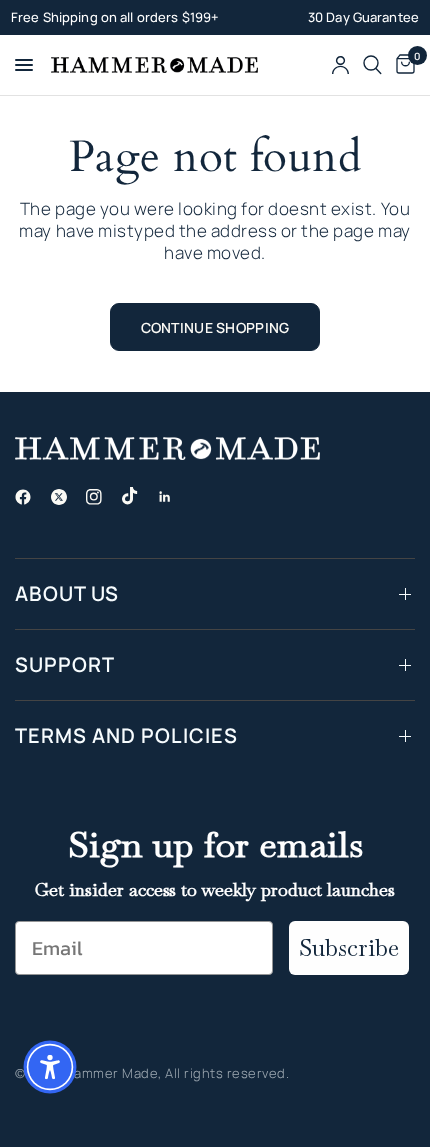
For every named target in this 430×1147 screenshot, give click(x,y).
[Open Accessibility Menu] (50, 1067)
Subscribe (349, 947)
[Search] (372, 65)
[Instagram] (102, 497)
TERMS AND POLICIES (126, 735)
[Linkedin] (173, 497)
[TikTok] (138, 496)
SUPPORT (65, 664)
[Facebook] (31, 497)
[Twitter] (67, 497)
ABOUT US (67, 593)
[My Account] (340, 65)
